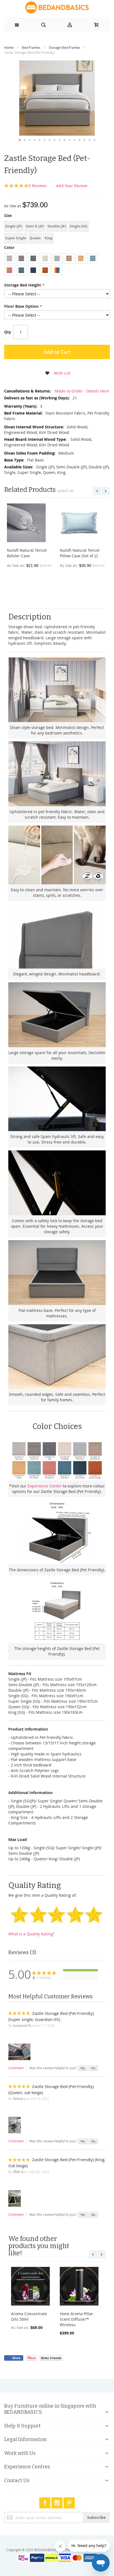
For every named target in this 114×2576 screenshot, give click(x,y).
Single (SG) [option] (79, 226)
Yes (83, 2068)
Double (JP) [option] (57, 226)
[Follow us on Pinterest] (69, 2502)
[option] (9, 258)
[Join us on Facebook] (45, 2502)
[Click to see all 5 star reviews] (81, 1970)
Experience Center (45, 1486)
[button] (20, 140)
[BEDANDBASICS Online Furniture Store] (57, 7)
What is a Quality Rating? (31, 1934)
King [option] (49, 238)
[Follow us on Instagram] (58, 2502)
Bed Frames (31, 47)
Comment (16, 2068)
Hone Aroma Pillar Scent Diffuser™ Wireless (77, 2319)
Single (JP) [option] (14, 226)
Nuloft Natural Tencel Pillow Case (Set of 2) (80, 553)
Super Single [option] (16, 238)
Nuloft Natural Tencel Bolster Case (27, 553)
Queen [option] (35, 238)
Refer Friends (51, 2358)
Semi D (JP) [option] (35, 226)
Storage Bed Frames (64, 47)
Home (9, 47)
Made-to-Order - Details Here (81, 391)
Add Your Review (72, 186)
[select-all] (65, 491)
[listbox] (57, 233)
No (93, 2068)
